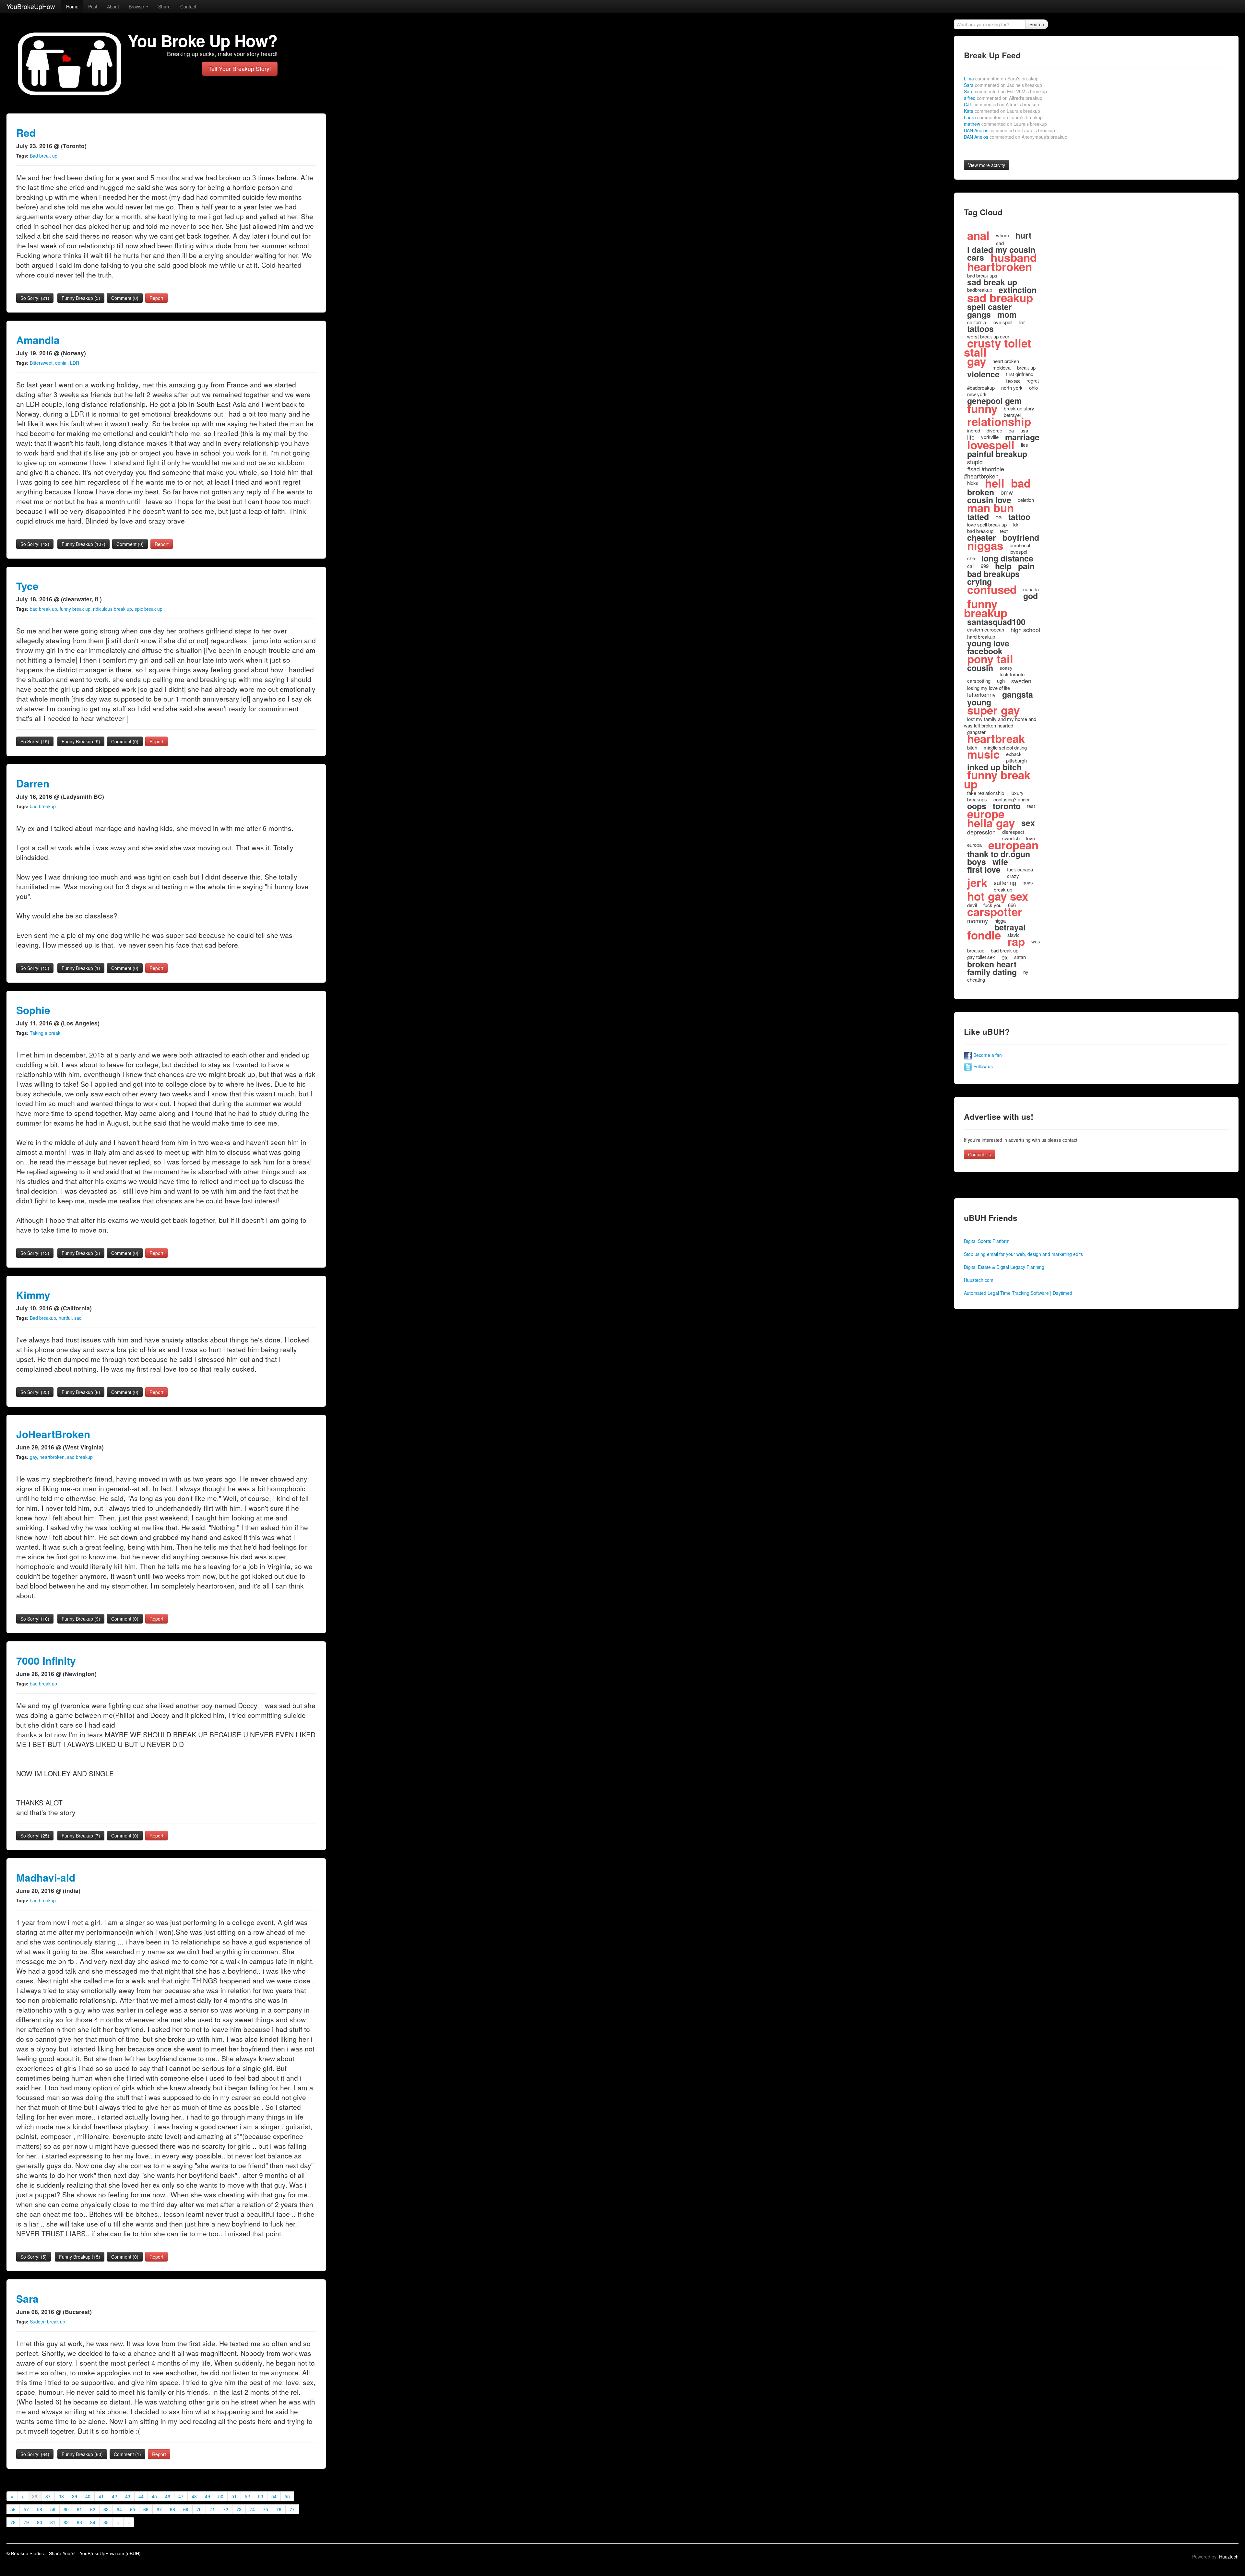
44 (141, 2496)
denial (61, 363)
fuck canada (1020, 869)
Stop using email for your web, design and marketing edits (1023, 1254)
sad (78, 1318)
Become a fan (987, 1055)
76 (279, 2509)
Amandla (38, 340)
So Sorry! (35, 298)
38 (61, 2496)
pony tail (990, 659)
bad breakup (43, 806)
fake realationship (986, 793)
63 (106, 2509)
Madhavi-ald (46, 1878)
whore (1002, 235)
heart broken (1006, 361)
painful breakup (997, 454)
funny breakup (986, 608)
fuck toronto (1012, 674)
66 (146, 2509)
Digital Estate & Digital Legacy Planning (1004, 1267)
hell (995, 483)
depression (981, 832)
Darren (33, 783)
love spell (1002, 322)
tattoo (1019, 517)
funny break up (75, 609)
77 (292, 2509)
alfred (1003, 98)
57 (26, 2509)
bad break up (43, 609)
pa (999, 517)
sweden (1021, 681)
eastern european (986, 629)
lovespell (991, 445)
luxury (1017, 793)
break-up (1026, 367)
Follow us (982, 1066)
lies (1025, 445)
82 (66, 2522)
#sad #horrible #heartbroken (984, 472)
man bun (990, 508)
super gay (993, 710)
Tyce (27, 586)
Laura (1003, 117)
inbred (974, 430)
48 (194, 2496)
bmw (1007, 492)
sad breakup (80, 1457)
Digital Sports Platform (987, 1241)
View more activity (987, 165)
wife (1000, 862)
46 (168, 2496)
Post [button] (93, 6)
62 (93, 2509)
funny (982, 408)
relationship (999, 421)
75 (266, 2509)
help (1003, 566)
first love (984, 869)
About (113, 6)
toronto (1007, 806)
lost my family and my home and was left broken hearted (1000, 722)
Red (26, 133)
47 (181, 2496)
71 (212, 2509)
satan (1020, 957)
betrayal (1010, 927)
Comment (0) (125, 298)
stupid (975, 462)
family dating (992, 972)
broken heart (992, 964)
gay (33, 1457)
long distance (1007, 558)
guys (1028, 882)
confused (992, 589)
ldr (1016, 524)
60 (66, 2509)
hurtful (65, 1318)
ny (1026, 972)
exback (1014, 754)
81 (53, 2522)
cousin (980, 668)
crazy (1013, 876)
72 (226, 2509)
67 (159, 2509)
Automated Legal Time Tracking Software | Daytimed (1018, 1293)
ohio (1033, 388)
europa (974, 845)
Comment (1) (127, 2454)
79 (26, 2522)
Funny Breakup (81, 298)
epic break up (148, 609)
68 (172, 2509)
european (1013, 845)
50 (221, 2496)
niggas (985, 545)
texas (1013, 381)
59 (53, 2509)
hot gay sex (998, 896)
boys (977, 862)
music (983, 754)
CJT (1002, 104)
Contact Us (979, 1154)
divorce (994, 430)
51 (234, 2496)
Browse (137, 6)
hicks (973, 483)
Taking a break (45, 1033)
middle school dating (1005, 747)
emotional (1020, 545)
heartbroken (52, 1457)
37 (48, 2496)
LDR (75, 363)
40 (88, 2496)
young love (988, 643)
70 (199, 2509)
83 (79, 2522)
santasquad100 (996, 622)
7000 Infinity (46, 1661)
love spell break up (987, 524)
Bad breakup (43, 1318)
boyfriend (1021, 538)
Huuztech (1229, 2557)
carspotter (995, 912)
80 (40, 2522)
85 (106, 2522)
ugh (1001, 681)
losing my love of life (989, 688)
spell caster (990, 307)
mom (1007, 314)
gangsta (1018, 694)
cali (971, 566)
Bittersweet (41, 363)
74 (252, 2509)
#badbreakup (981, 388)
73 (239, 2509)
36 (35, 2496)
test (1031, 806)
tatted (978, 517)
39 (75, 2496)
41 (101, 2496)
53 (261, 2496)
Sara (27, 2299)
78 (13, 2522)
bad (1021, 483)
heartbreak (996, 739)
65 (133, 2509)
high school (1025, 630)
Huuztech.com (979, 1280)
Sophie (33, 1010)
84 (93, 2522)
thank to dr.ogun (999, 854)
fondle (984, 935)
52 (247, 2496)
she (971, 558)
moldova (1002, 367)
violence (983, 374)
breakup (976, 950)
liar (1022, 322)
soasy (1006, 668)
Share (164, 6)
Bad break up (44, 156)
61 (79, 2509)
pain (1026, 566)
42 (114, 2496)
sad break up (992, 282)
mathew (1005, 124)
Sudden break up (47, 2322)
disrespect (1013, 832)
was (1036, 941)
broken (981, 492)
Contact (188, 6)
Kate (1002, 111)
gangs (979, 314)
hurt (1023, 235)
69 (186, 2509)
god (1031, 596)
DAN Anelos (1009, 130)
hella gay (991, 823)
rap (1016, 941)
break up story (1019, 408)
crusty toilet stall (998, 348)
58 (40, 2509)
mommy (978, 921)
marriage (1022, 437)
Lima (1001, 78)
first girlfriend (1020, 374)
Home (72, 6)
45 (154, 2496)
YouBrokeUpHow (31, 6)
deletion (1026, 500)
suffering (1005, 882)
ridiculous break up (113, 609)
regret (1033, 380)
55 (287, 2496)
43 (128, 2496)
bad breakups (993, 574)
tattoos (980, 329)
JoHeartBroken (53, 1434)
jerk (977, 882)
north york (1012, 388)
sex (1028, 823)
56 (13, 2509)
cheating (976, 980)
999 (985, 566)
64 (119, 2509)
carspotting (979, 681)
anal (978, 235)
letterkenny (981, 694)
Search (1037, 24)
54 (274, 2496)
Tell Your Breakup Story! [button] (240, 69)
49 (207, 2496)
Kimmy (33, 1295)
